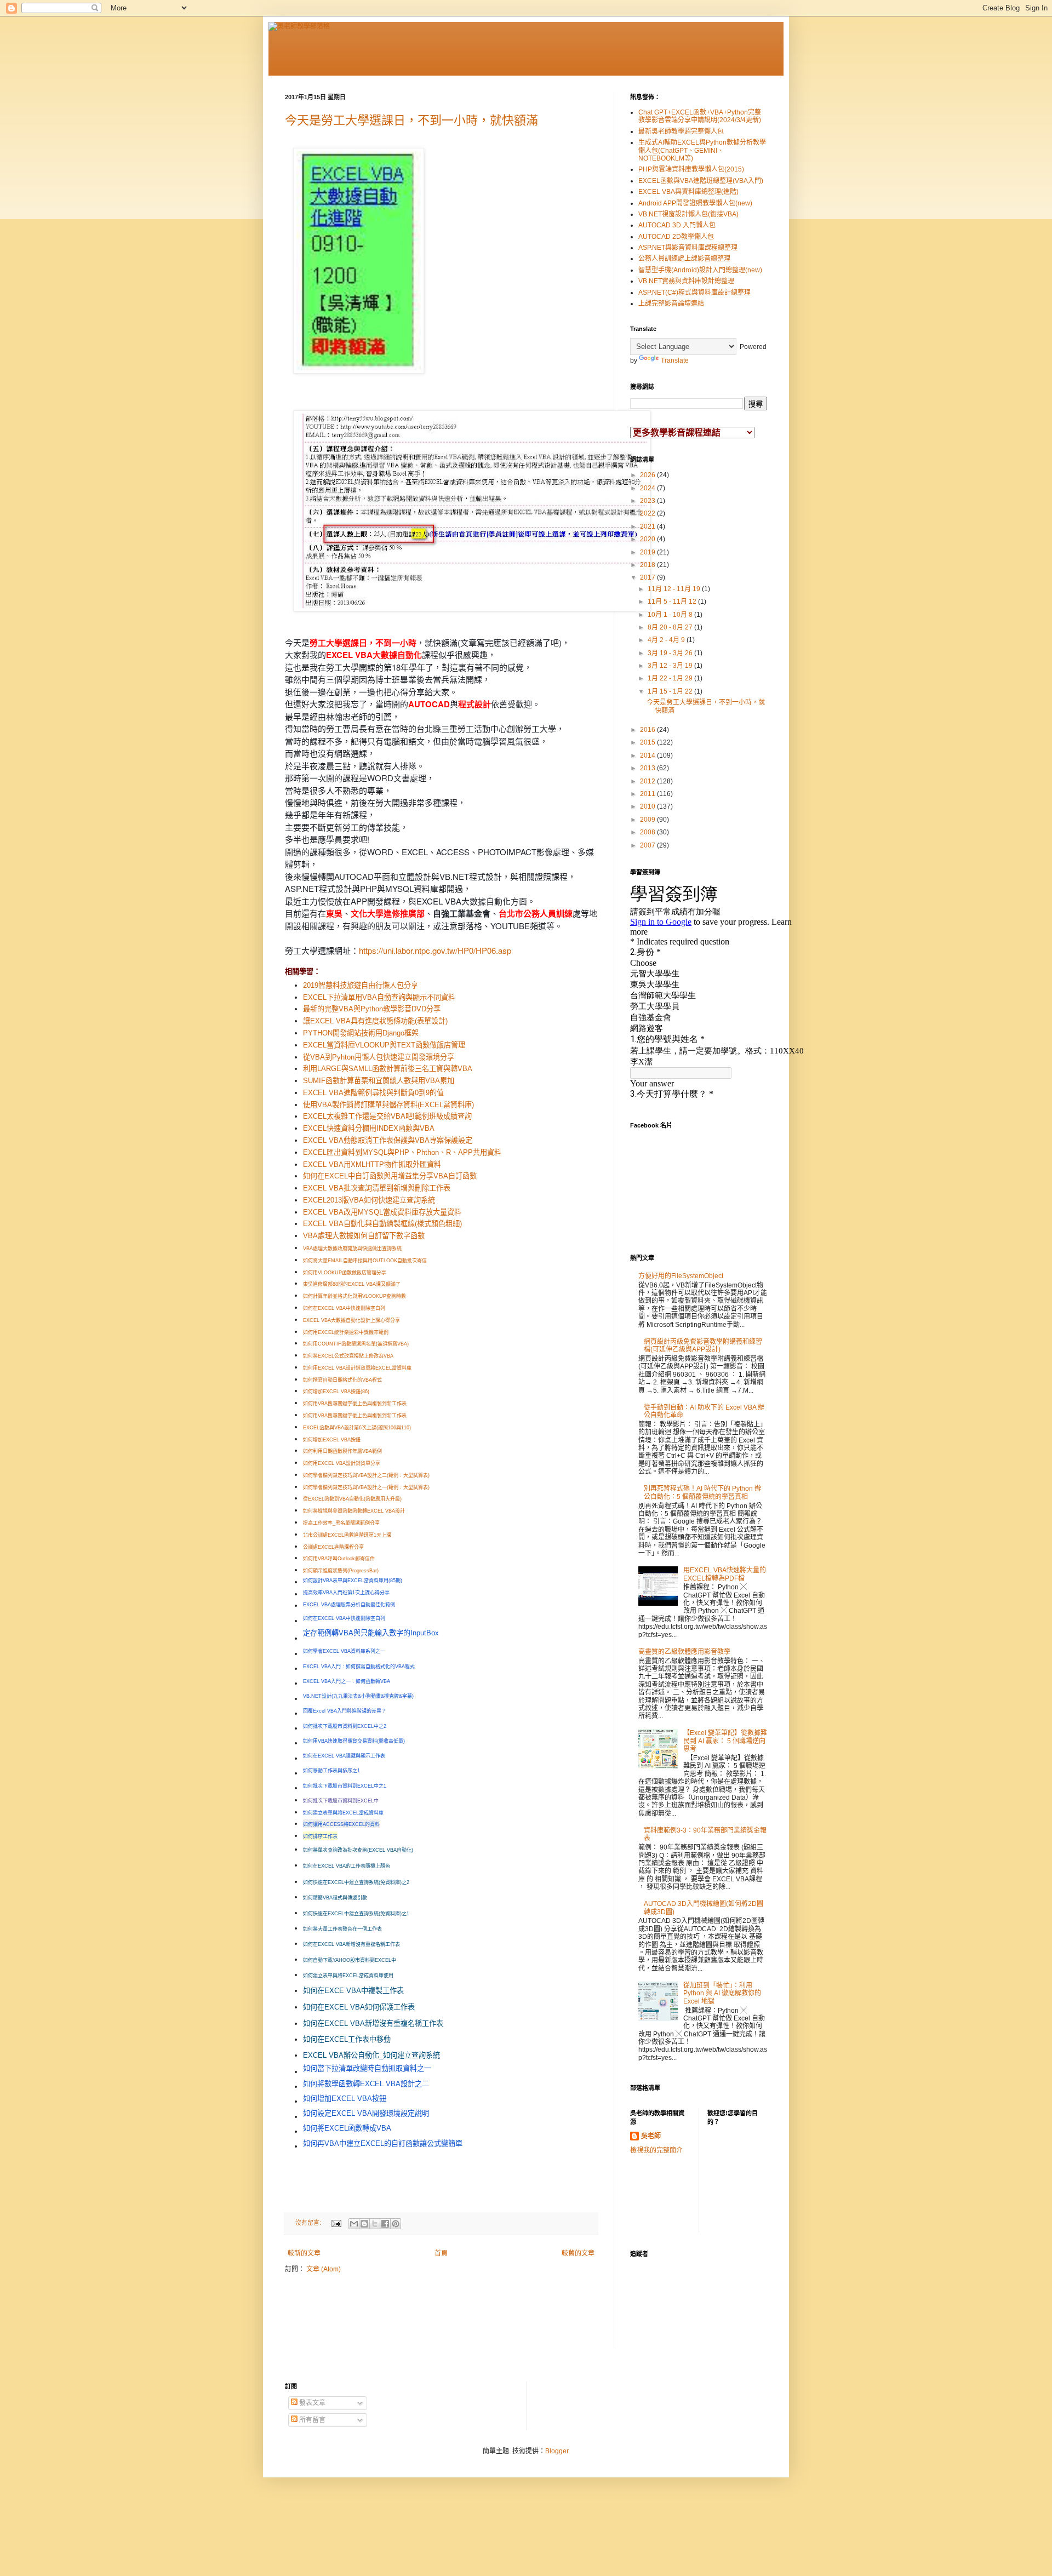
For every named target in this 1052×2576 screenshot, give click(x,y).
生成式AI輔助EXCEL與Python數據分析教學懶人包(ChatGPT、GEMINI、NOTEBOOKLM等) (702, 150)
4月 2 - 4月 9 (667, 640)
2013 (648, 768)
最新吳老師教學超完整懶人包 (681, 131)
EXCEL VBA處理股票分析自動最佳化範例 (349, 1605)
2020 (648, 539)
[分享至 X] (375, 2224)
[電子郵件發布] (336, 2223)
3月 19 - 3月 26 (671, 653)
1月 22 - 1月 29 (671, 678)
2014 (648, 755)
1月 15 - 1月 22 (671, 691)
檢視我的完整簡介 (656, 2150)
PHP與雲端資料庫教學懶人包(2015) (691, 169)
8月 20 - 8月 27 (671, 627)
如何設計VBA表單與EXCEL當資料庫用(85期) (353, 1581)
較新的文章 (304, 2253)
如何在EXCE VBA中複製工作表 (353, 1991)
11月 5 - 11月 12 (673, 602)
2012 (648, 781)
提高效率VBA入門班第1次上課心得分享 (346, 1593)
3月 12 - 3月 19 (671, 666)
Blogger (557, 2451)
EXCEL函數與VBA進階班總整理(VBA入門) (701, 181)
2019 (648, 552)
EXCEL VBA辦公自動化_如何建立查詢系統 (371, 2055)
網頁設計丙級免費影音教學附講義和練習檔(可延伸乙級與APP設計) (703, 1346)
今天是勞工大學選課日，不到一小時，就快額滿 (411, 120)
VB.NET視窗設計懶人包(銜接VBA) (688, 214)
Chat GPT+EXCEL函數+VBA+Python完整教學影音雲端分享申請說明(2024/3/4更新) (700, 116)
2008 (648, 832)
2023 (648, 501)
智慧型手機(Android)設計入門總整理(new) (700, 270)
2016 (648, 730)
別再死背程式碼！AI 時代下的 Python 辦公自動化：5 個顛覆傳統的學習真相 (702, 1492)
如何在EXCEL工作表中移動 (347, 2039)
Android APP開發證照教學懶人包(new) (695, 203)
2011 (648, 794)
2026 (648, 475)
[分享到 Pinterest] (396, 2224)
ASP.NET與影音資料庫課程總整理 (688, 248)
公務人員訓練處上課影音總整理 (684, 259)
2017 (648, 577)
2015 (648, 742)
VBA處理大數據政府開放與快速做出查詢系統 (352, 1249)
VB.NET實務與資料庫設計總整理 (686, 281)
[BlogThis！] (364, 2224)
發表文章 (311, 2403)
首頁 (441, 2253)
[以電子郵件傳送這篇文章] (354, 2224)
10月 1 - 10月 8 (671, 615)
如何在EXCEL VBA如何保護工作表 (359, 2007)
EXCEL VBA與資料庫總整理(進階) (688, 192)
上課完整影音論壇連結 (671, 304)
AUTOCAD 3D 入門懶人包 (677, 225)
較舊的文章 (578, 2253)
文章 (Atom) (324, 2269)
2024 (648, 488)
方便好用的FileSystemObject (681, 1276)
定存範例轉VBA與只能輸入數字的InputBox (371, 1633)
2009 (648, 820)
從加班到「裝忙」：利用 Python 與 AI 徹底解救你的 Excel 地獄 (722, 1993)
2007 (648, 845)
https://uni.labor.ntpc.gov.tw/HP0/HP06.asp (435, 950)
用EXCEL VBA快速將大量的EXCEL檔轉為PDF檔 (725, 1574)
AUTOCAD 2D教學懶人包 (676, 237)
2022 (648, 513)
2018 (648, 565)
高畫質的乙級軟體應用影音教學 (684, 1652)
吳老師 (651, 2136)
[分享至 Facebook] (385, 2224)
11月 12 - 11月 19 (675, 589)
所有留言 (311, 2420)
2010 (648, 806)
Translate (675, 360)
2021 (648, 526)
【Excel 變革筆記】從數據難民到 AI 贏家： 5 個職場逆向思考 (725, 1741)
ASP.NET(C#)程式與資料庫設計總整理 (694, 293)
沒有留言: (309, 2223)
